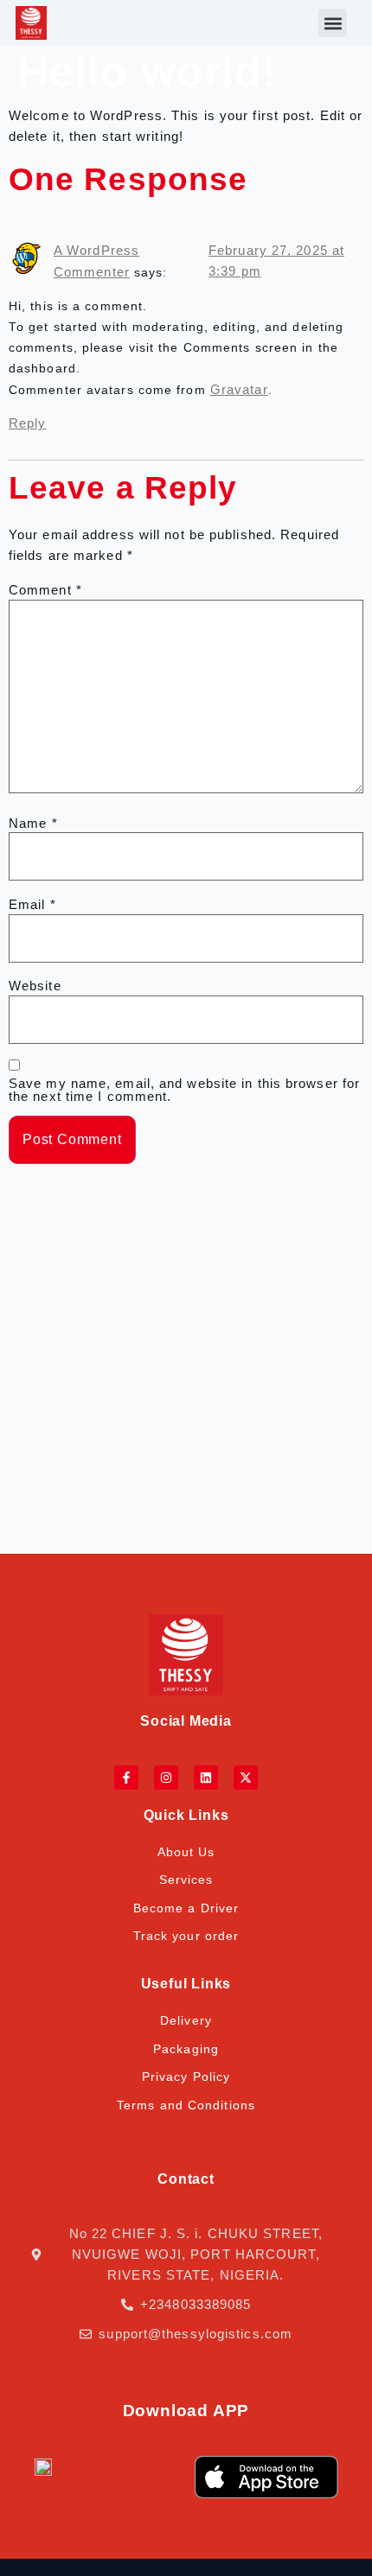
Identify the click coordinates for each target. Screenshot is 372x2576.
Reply (28, 423)
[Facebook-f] (126, 1778)
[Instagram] (166, 1778)
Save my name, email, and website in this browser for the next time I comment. (184, 1090)
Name (33, 823)
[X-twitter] (246, 1778)
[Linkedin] (206, 1778)
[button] (333, 23)
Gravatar (239, 389)
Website (35, 986)
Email (32, 904)
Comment (45, 590)
